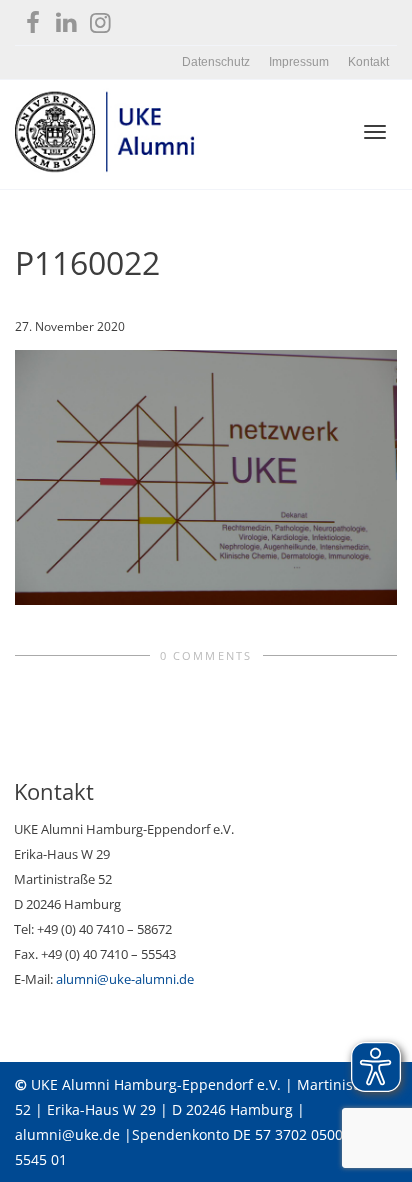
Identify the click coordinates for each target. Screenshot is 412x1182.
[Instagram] (100, 18)
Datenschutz (216, 62)
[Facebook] (32, 18)
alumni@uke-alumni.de (125, 979)
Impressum (299, 62)
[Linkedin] (66, 18)
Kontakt (368, 62)
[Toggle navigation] (375, 132)
